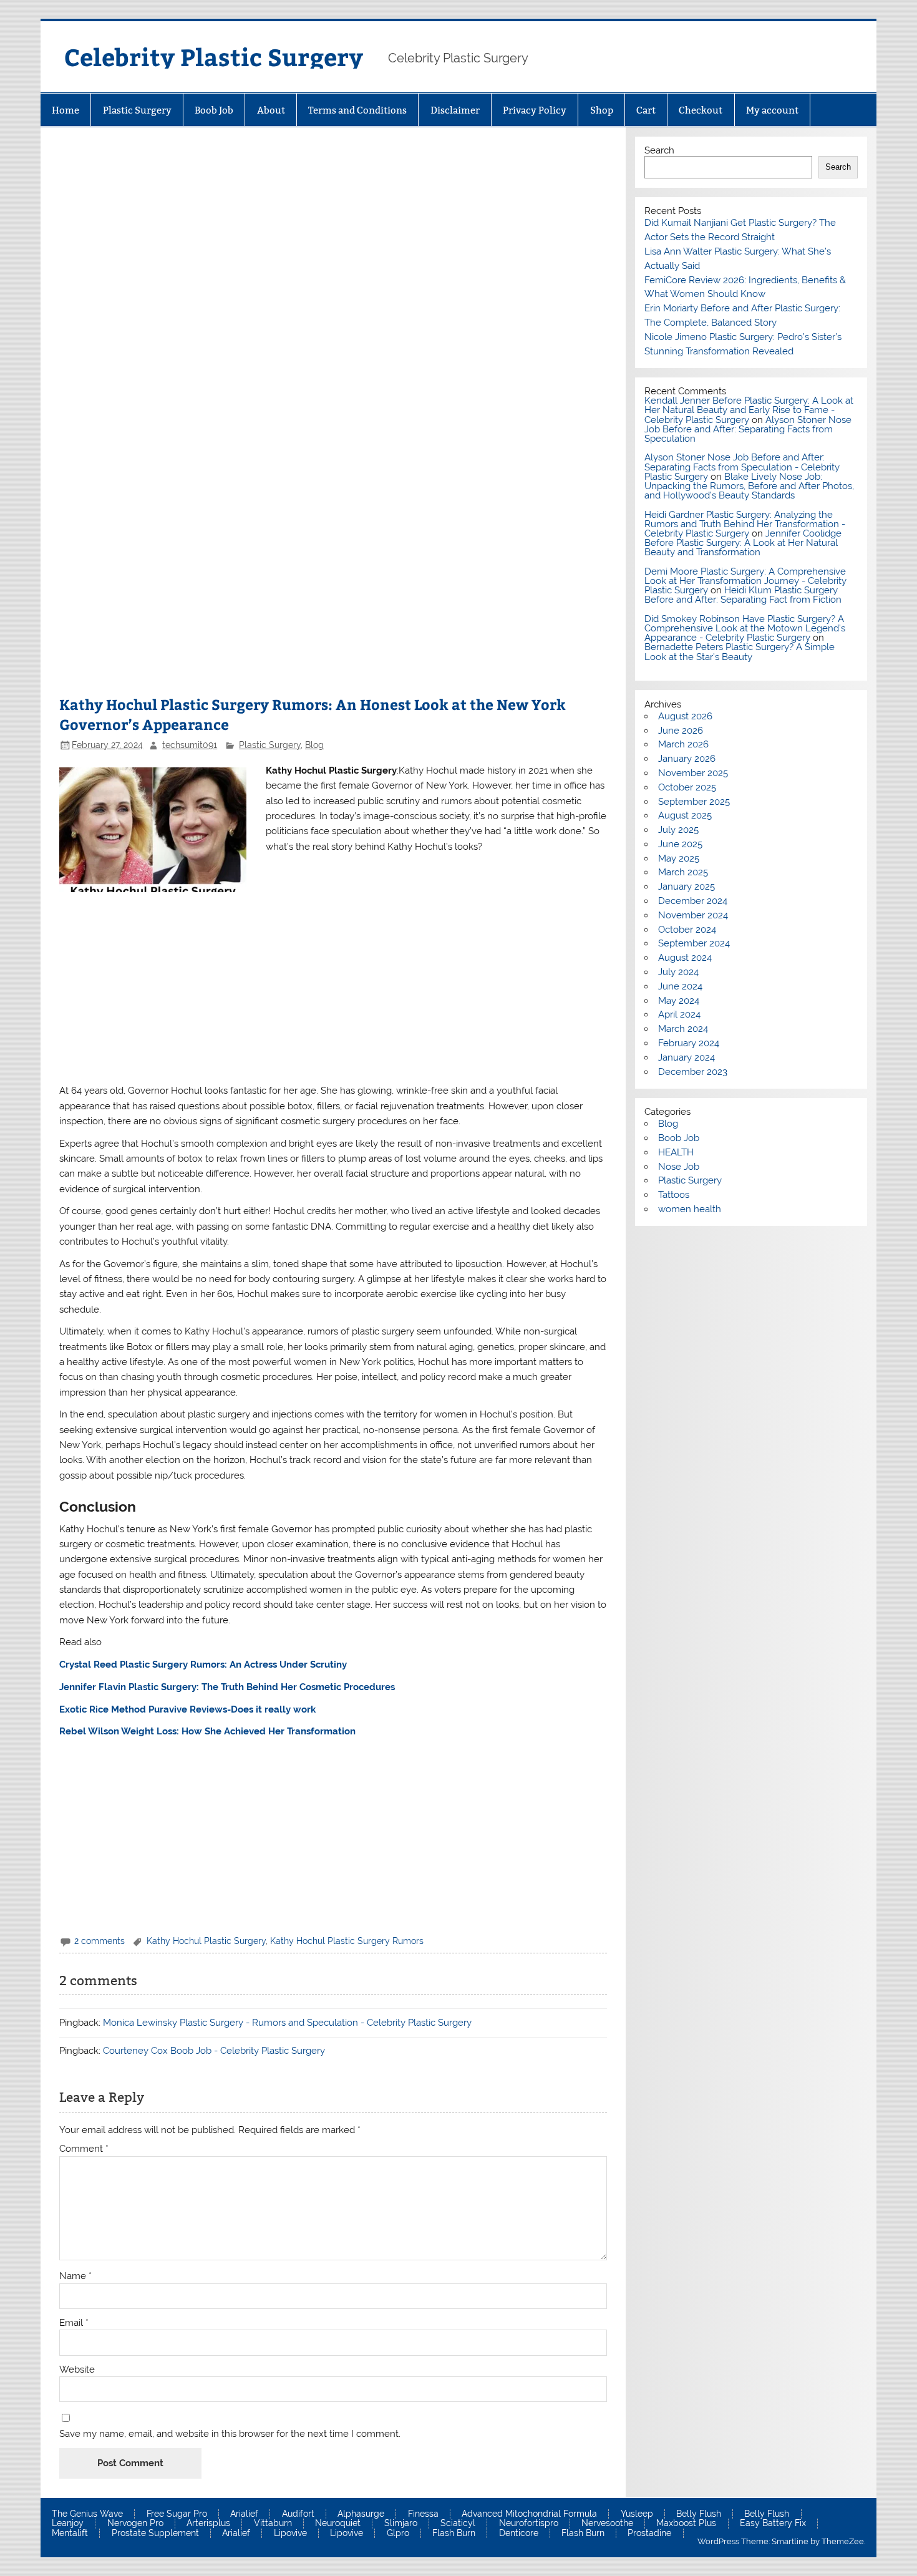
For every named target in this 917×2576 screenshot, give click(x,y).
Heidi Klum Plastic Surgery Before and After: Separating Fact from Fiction (743, 595)
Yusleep (637, 2514)
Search (659, 150)
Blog (314, 745)
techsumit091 (190, 745)
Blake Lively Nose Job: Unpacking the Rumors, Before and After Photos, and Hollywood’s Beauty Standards (749, 486)
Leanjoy (68, 2524)
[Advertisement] (333, 238)
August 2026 (685, 716)
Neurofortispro (529, 2524)
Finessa (423, 2514)
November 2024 (693, 915)
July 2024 (678, 972)
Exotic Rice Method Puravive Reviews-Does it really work (187, 1709)
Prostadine (649, 2534)
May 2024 (679, 1001)
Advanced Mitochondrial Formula (529, 2514)
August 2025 (685, 815)
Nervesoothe (607, 2524)
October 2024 (687, 930)
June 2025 (680, 844)
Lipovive (290, 2534)
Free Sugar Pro (177, 2514)
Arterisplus (208, 2524)
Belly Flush (699, 2514)
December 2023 (693, 1072)
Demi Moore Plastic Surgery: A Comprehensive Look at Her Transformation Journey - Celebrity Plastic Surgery (745, 581)
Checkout (701, 110)
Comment (84, 2149)
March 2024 (683, 1029)
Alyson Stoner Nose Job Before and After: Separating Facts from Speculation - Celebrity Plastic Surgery (742, 467)
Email (74, 2323)
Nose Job (679, 1167)
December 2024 (693, 901)
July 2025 (678, 830)
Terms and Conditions (357, 110)
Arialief (244, 2514)
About (271, 110)
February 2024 (689, 1043)
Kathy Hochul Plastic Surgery (206, 1941)
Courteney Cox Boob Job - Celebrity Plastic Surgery (214, 2051)
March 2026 (683, 744)
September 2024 (694, 943)
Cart (646, 110)
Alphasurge (361, 2514)
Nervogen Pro (135, 2524)
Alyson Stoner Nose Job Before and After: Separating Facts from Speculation (748, 429)
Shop (602, 110)
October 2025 (687, 787)
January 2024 (687, 1057)
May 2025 (679, 858)
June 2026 (681, 731)
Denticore (519, 2534)
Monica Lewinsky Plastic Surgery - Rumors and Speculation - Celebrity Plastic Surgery (287, 2023)
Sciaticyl (458, 2524)
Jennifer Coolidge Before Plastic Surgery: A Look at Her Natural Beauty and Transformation (743, 543)
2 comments (99, 1941)
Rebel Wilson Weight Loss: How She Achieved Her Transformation (207, 1731)
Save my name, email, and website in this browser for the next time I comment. (230, 2434)
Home (65, 110)
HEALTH (676, 1152)
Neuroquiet (338, 2524)
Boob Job (214, 110)
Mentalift (70, 2534)
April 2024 (679, 1014)
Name (75, 2276)
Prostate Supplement (155, 2534)
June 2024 (680, 986)
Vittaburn (273, 2524)
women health (690, 1209)
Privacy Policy (535, 110)
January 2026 (687, 759)
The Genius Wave (87, 2514)
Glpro (398, 2534)
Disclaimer (455, 110)
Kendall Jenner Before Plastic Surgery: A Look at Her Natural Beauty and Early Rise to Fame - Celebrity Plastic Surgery (749, 410)
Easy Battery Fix (773, 2524)
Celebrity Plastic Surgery (214, 56)
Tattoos (674, 1195)
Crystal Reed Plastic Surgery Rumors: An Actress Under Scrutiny (203, 1665)
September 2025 (694, 802)
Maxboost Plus (686, 2524)
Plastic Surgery (137, 110)
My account (772, 110)
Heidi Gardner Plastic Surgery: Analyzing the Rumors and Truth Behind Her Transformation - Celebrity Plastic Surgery (745, 524)
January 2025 (687, 887)
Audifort (298, 2514)
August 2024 (685, 958)
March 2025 (683, 872)
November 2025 (693, 773)
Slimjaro (401, 2524)
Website (77, 2370)
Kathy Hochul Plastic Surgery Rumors (347, 1941)
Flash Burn (454, 2534)
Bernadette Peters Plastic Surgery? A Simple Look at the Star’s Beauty (740, 652)
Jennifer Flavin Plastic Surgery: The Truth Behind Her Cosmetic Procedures (227, 1687)
